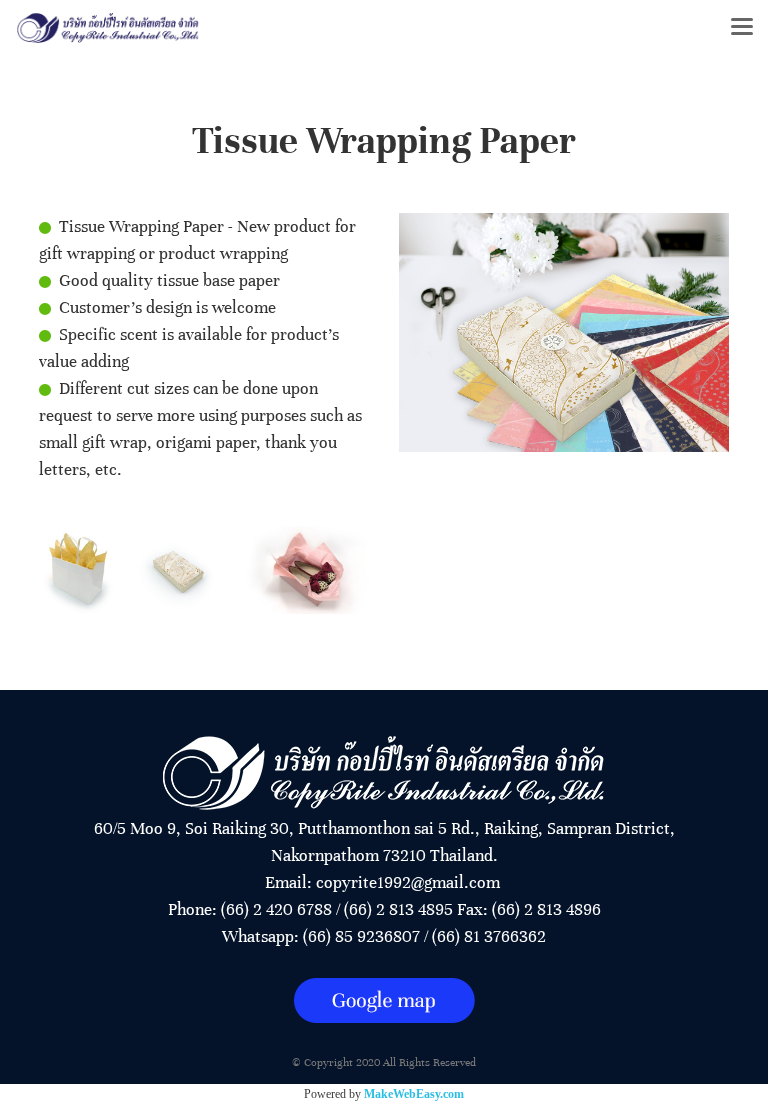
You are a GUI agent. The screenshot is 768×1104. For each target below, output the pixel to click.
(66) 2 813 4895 (398, 909)
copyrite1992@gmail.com (408, 882)
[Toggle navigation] (742, 28)
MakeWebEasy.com (414, 1094)
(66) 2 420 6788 (276, 909)
